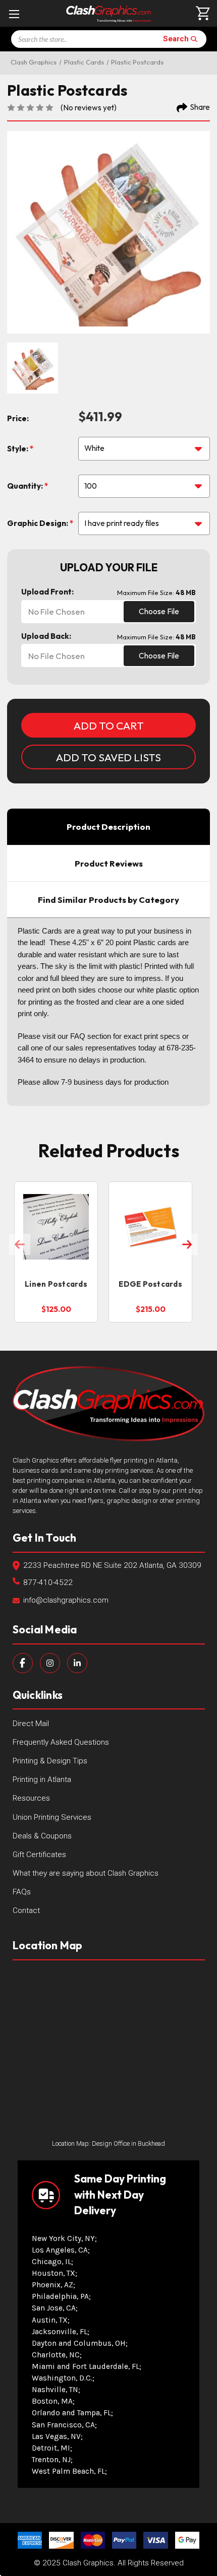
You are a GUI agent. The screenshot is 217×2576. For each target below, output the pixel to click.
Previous (20, 1244)
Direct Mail (31, 1724)
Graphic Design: (38, 523)
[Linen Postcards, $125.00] (56, 1227)
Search (176, 39)
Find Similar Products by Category (108, 900)
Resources (31, 1798)
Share (200, 107)
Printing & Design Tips (50, 1761)
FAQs (22, 1892)
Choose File (159, 611)
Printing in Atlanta (42, 1779)
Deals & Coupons (42, 1836)
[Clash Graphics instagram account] (50, 1663)
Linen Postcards (56, 1284)
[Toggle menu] (14, 14)
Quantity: (26, 486)
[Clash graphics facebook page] (23, 1663)
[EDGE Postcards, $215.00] (150, 1227)
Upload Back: (46, 636)
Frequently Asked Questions (61, 1742)
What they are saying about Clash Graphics (86, 1873)
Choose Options (56, 1254)
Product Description (108, 827)
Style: (18, 449)
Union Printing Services (52, 1817)
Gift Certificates (39, 1855)
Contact (26, 1910)
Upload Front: (47, 592)
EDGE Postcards (150, 1284)
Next (187, 1244)
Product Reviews (109, 863)
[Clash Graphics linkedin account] (77, 1663)
